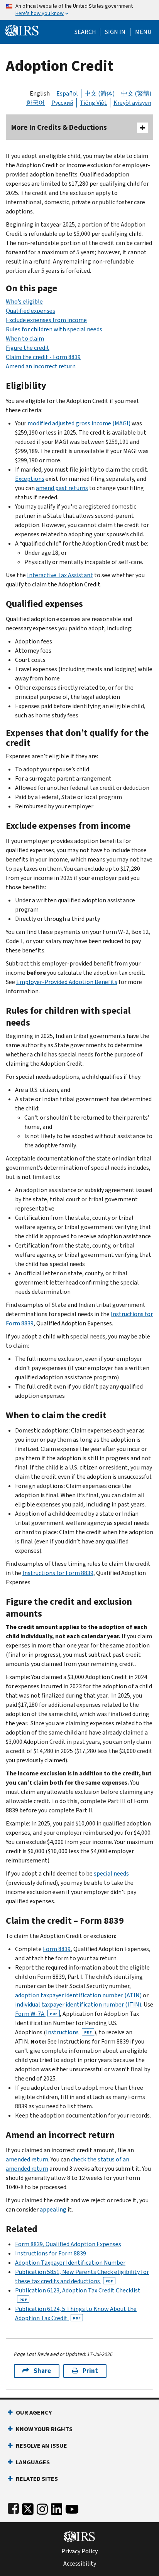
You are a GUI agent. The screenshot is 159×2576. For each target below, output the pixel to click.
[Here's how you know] (79, 10)
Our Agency (34, 2412)
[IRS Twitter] (28, 2508)
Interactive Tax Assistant (60, 575)
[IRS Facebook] (13, 2508)
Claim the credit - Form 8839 (43, 357)
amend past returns (62, 488)
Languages (33, 2462)
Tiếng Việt (93, 103)
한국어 (36, 103)
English (40, 93)
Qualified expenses (30, 311)
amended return (27, 2159)
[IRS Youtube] (72, 2508)
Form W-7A (36, 2014)
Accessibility (80, 2564)
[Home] (22, 30)
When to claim (25, 338)
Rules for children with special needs (54, 329)
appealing (53, 2209)
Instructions (69, 2032)
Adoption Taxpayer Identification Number (70, 2263)
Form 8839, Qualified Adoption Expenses (68, 2244)
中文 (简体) (100, 93)
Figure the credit (28, 348)
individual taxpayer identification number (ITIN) (78, 2004)
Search (85, 32)
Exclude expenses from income (46, 320)
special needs (111, 1873)
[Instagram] (42, 2508)
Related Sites (37, 2479)
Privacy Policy (79, 2551)
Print (90, 2371)
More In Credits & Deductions (59, 127)
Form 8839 (57, 1949)
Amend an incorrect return (41, 366)
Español (67, 93)
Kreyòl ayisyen (132, 103)
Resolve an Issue (41, 2446)
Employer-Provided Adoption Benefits (67, 982)
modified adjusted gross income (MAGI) (79, 423)
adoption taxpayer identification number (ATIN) (78, 1995)
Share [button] (42, 2371)
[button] (115, 32)
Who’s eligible (24, 301)
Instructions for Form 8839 (58, 1573)
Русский (62, 103)
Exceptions (30, 479)
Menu (143, 32)
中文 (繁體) (136, 93)
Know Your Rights (44, 2429)
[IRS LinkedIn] (57, 2508)
